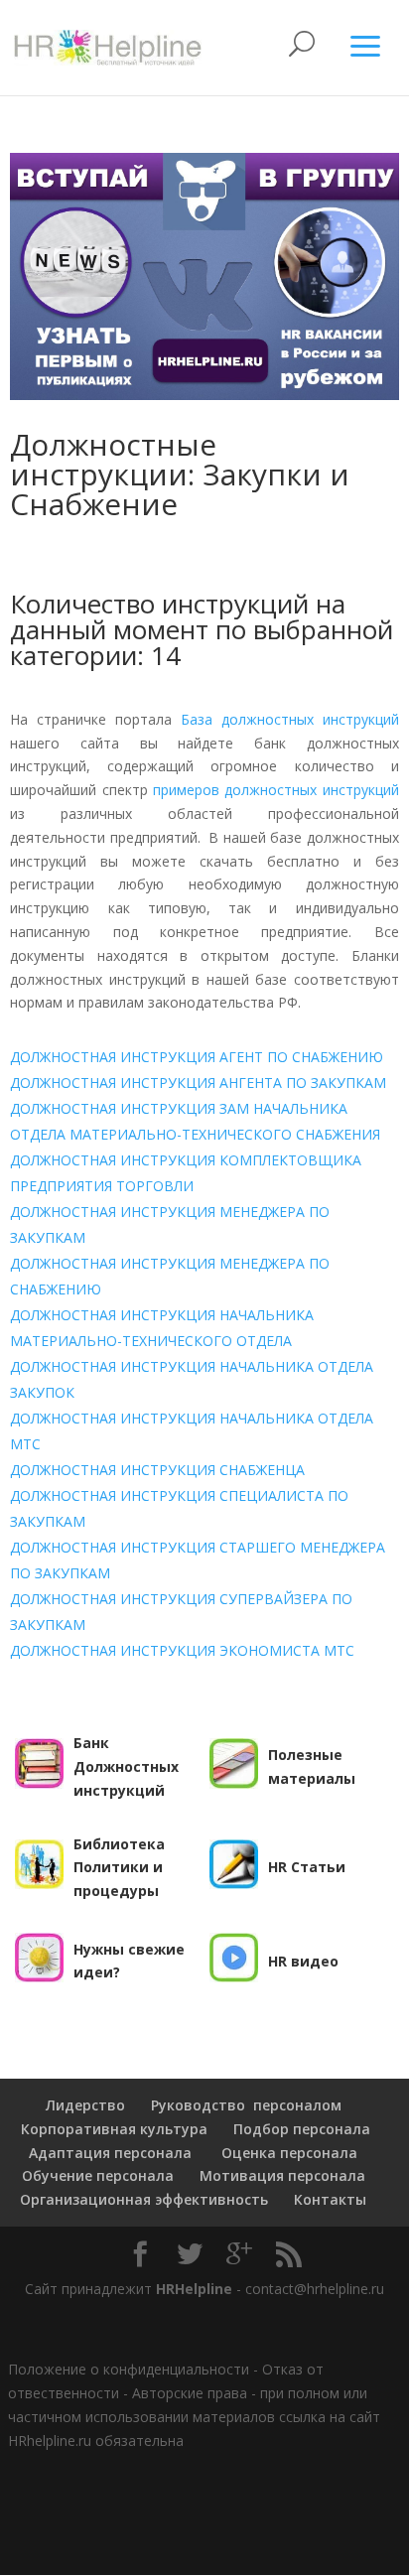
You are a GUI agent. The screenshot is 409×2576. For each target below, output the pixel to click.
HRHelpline (194, 2289)
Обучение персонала (98, 2175)
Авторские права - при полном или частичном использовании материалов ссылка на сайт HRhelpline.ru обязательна (194, 2417)
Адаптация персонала (110, 2153)
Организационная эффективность (144, 2199)
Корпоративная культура (112, 2129)
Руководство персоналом (246, 2105)
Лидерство (85, 2105)
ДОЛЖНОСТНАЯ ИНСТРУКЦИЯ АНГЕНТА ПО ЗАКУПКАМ (198, 1083)
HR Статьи (307, 1867)
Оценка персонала (287, 2153)
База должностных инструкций (290, 719)
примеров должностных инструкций (276, 790)
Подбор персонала (302, 2129)
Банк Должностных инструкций (126, 1766)
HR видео (303, 1961)
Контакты (330, 2199)
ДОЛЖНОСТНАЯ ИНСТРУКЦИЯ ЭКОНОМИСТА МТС (182, 1650)
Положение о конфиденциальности (129, 2369)
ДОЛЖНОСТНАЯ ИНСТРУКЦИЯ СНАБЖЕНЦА (157, 1470)
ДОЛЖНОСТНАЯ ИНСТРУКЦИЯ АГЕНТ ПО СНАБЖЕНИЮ (197, 1057)
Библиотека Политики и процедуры (119, 1868)
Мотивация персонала (282, 2175)
